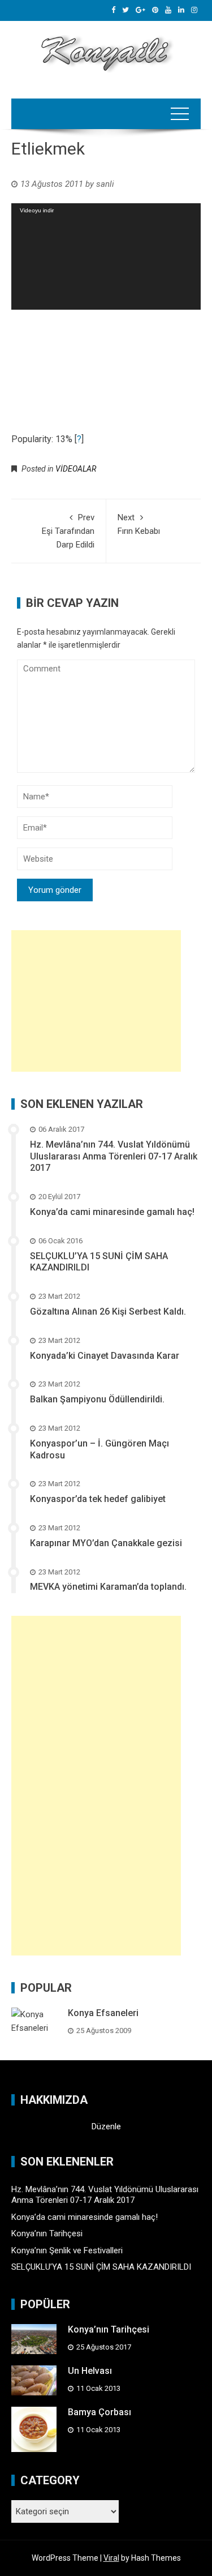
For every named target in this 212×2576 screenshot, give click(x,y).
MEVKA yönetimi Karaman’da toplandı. (108, 1587)
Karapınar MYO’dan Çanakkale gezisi (106, 1543)
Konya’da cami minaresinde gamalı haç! (112, 1212)
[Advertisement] (96, 1001)
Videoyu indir (37, 210)
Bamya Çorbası (99, 2412)
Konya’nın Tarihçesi (47, 2233)
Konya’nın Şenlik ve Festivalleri (67, 2250)
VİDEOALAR (76, 469)
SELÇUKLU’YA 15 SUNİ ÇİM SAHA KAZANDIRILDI (101, 2267)
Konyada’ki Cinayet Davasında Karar (105, 1356)
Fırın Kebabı (139, 524)
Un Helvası (90, 2371)
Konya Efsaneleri (103, 2013)
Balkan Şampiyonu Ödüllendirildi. (97, 1399)
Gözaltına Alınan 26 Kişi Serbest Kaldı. (108, 1311)
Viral (111, 2558)
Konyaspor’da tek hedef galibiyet (98, 1499)
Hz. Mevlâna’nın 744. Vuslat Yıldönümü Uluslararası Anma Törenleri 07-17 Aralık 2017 (114, 1156)
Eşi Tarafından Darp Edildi (68, 531)
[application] (106, 256)
